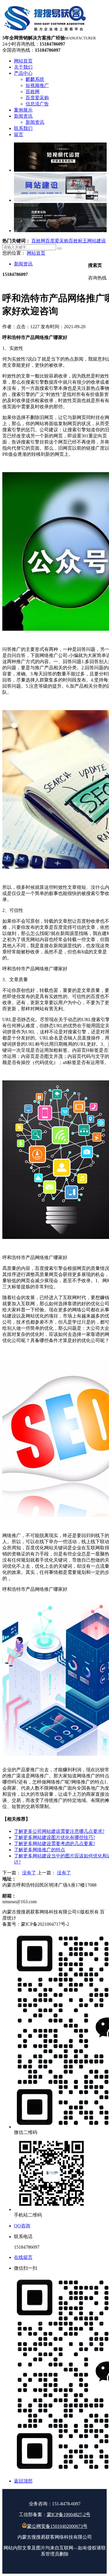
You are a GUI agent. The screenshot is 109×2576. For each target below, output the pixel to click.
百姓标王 (78, 241)
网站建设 (97, 241)
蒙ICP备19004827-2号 (69, 2515)
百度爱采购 (57, 241)
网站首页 (36, 253)
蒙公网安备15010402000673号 (57, 2526)
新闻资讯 (23, 264)
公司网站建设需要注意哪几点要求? (59, 1831)
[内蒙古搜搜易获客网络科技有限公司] (46, 32)
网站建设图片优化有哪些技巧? (54, 1837)
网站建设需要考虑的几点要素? (54, 1844)
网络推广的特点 (40, 1850)
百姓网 (38, 241)
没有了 (29, 1873)
